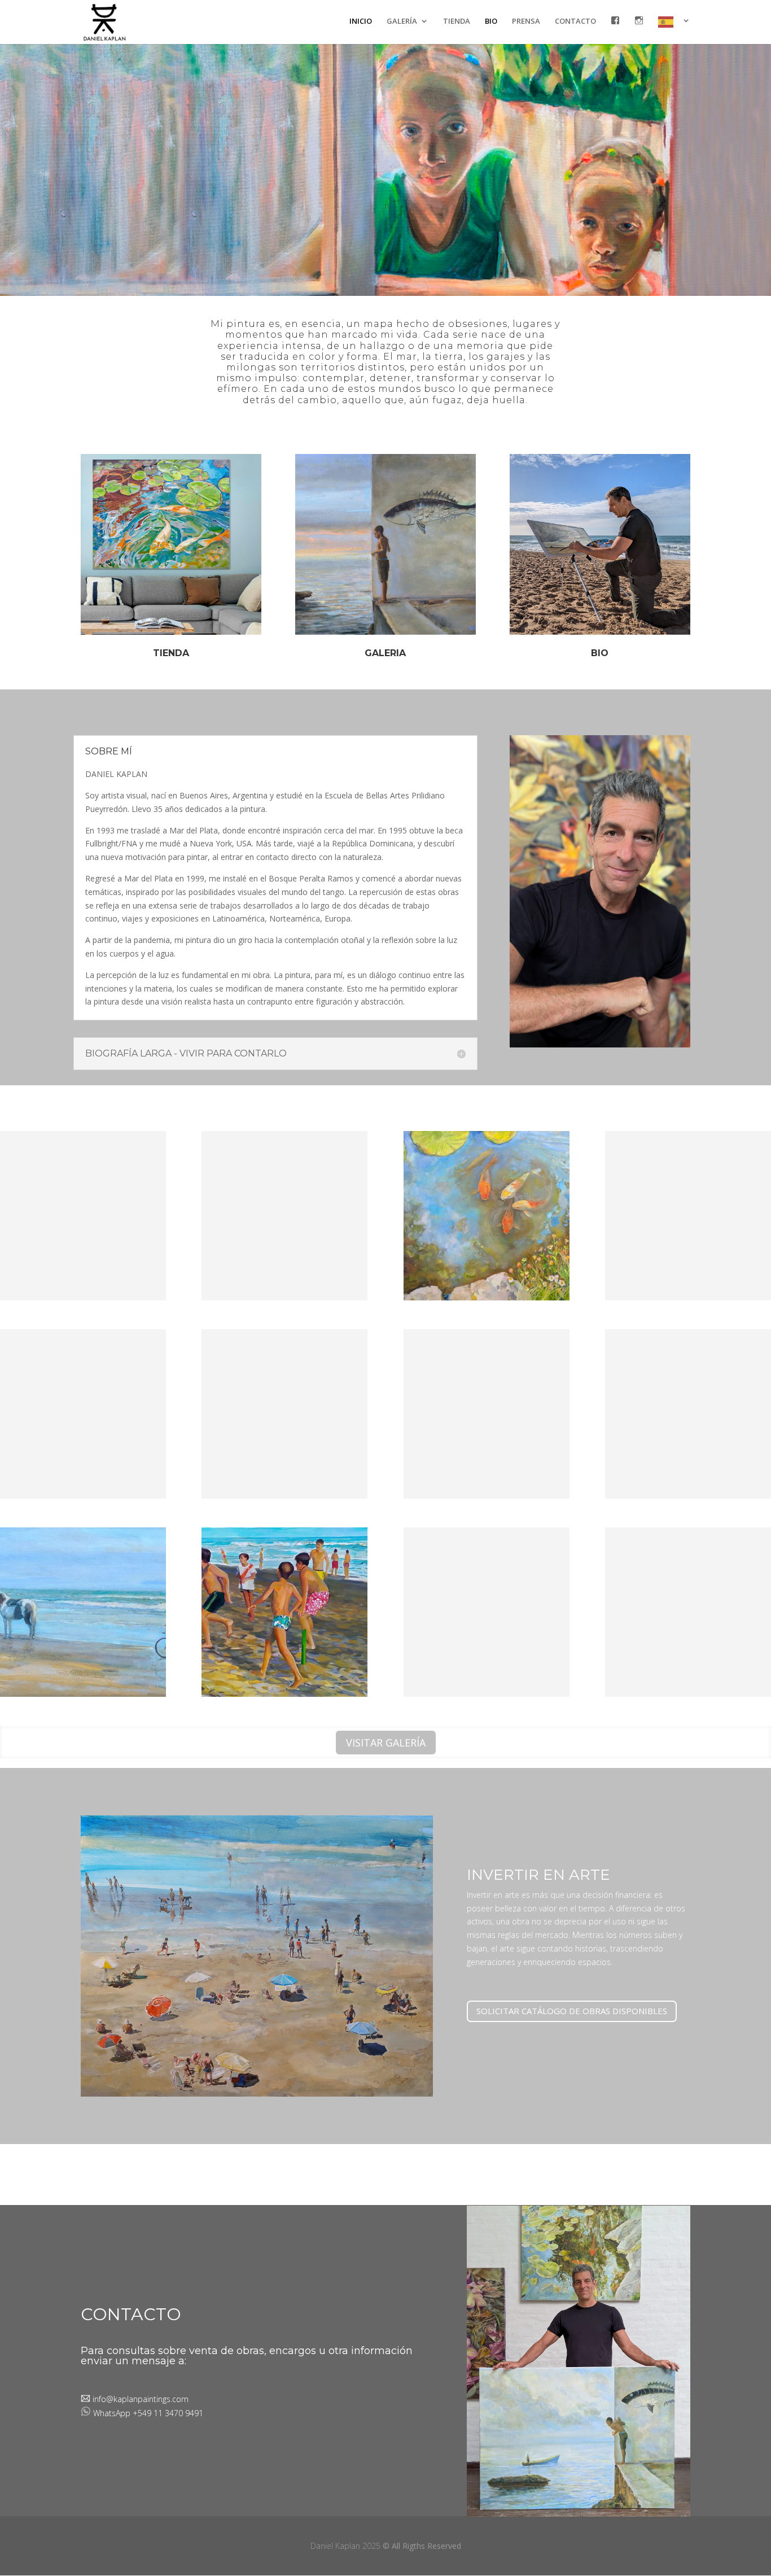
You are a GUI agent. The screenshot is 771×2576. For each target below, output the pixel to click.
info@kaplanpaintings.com (139, 2399)
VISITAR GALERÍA (386, 1743)
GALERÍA (402, 21)
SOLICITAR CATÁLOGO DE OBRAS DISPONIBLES (572, 2011)
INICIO (361, 21)
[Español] (674, 30)
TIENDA (457, 21)
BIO (491, 21)
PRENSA (526, 21)
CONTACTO (575, 21)
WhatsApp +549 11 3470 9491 (148, 2413)
